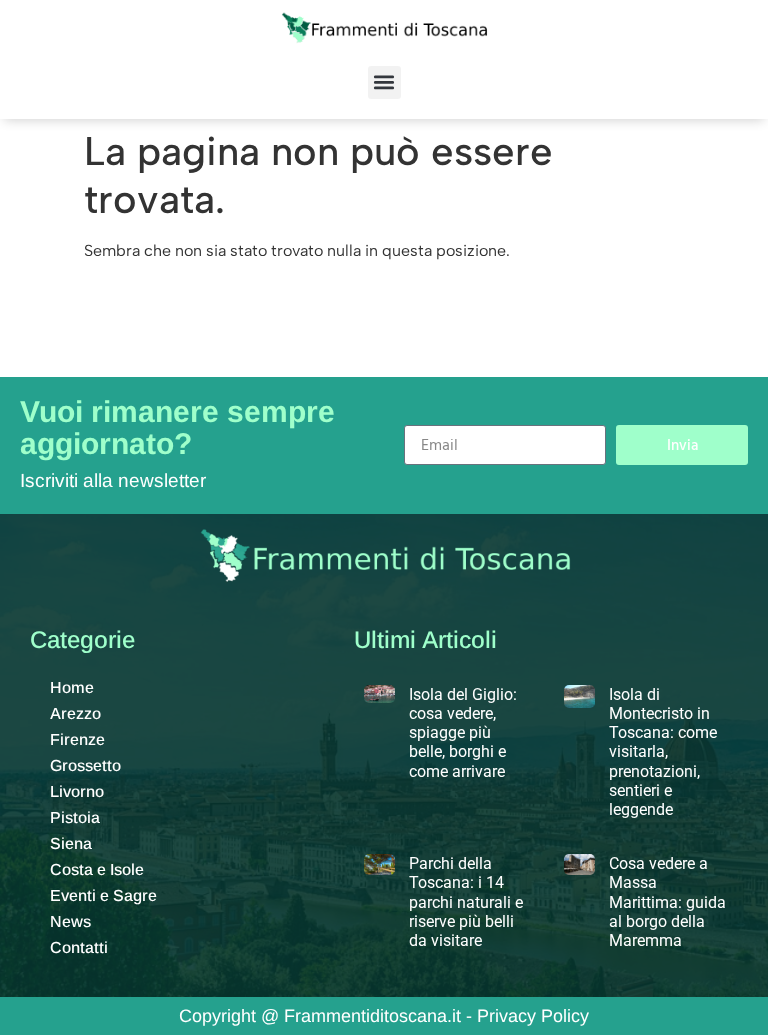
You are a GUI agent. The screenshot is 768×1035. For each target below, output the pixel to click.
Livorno (77, 791)
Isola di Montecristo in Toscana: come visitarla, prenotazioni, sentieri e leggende (663, 752)
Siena (71, 843)
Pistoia (75, 817)
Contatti (79, 947)
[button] (384, 82)
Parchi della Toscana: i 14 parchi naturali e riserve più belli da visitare (466, 902)
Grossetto (85, 765)
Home (72, 687)
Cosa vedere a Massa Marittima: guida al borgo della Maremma (667, 902)
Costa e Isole (97, 869)
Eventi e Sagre (103, 895)
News (70, 921)
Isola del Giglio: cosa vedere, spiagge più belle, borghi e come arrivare (463, 733)
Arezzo (75, 713)
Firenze (77, 739)
